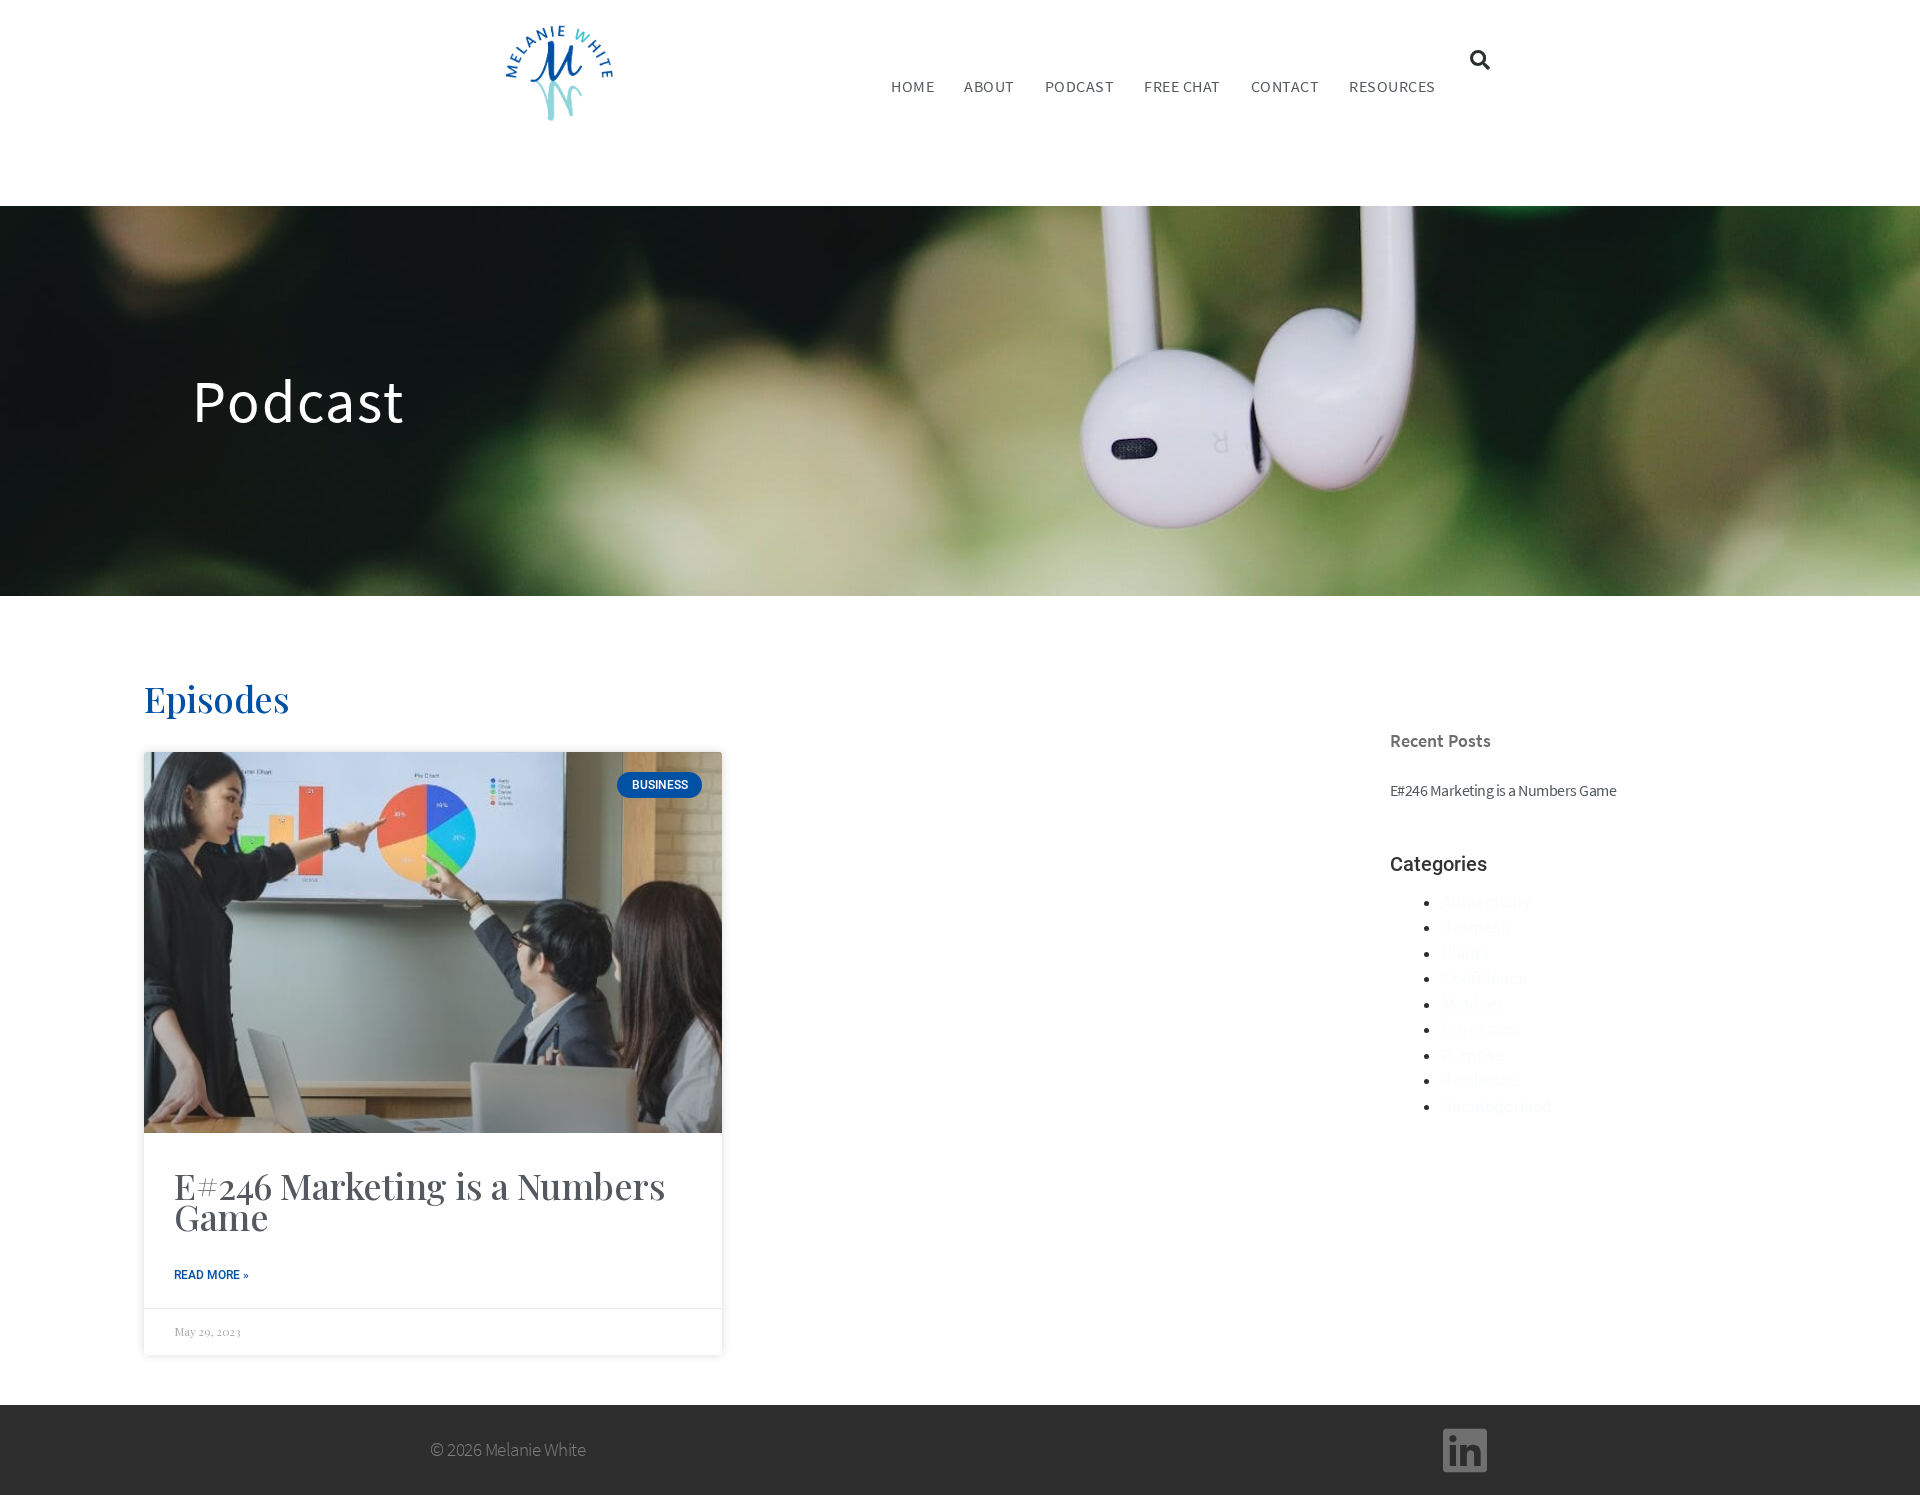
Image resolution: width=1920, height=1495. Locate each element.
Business (1475, 927)
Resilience (1479, 1080)
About (989, 86)
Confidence (1484, 978)
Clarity (1465, 953)
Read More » (211, 1275)
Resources (1392, 86)
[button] (1480, 60)
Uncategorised (1496, 1106)
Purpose (1473, 1055)
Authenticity (1486, 902)
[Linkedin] (1465, 1450)
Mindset (1472, 1004)
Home (912, 86)
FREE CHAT (1182, 86)
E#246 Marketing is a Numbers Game (419, 1201)
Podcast (1080, 86)
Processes (1481, 1029)
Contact (1285, 86)
